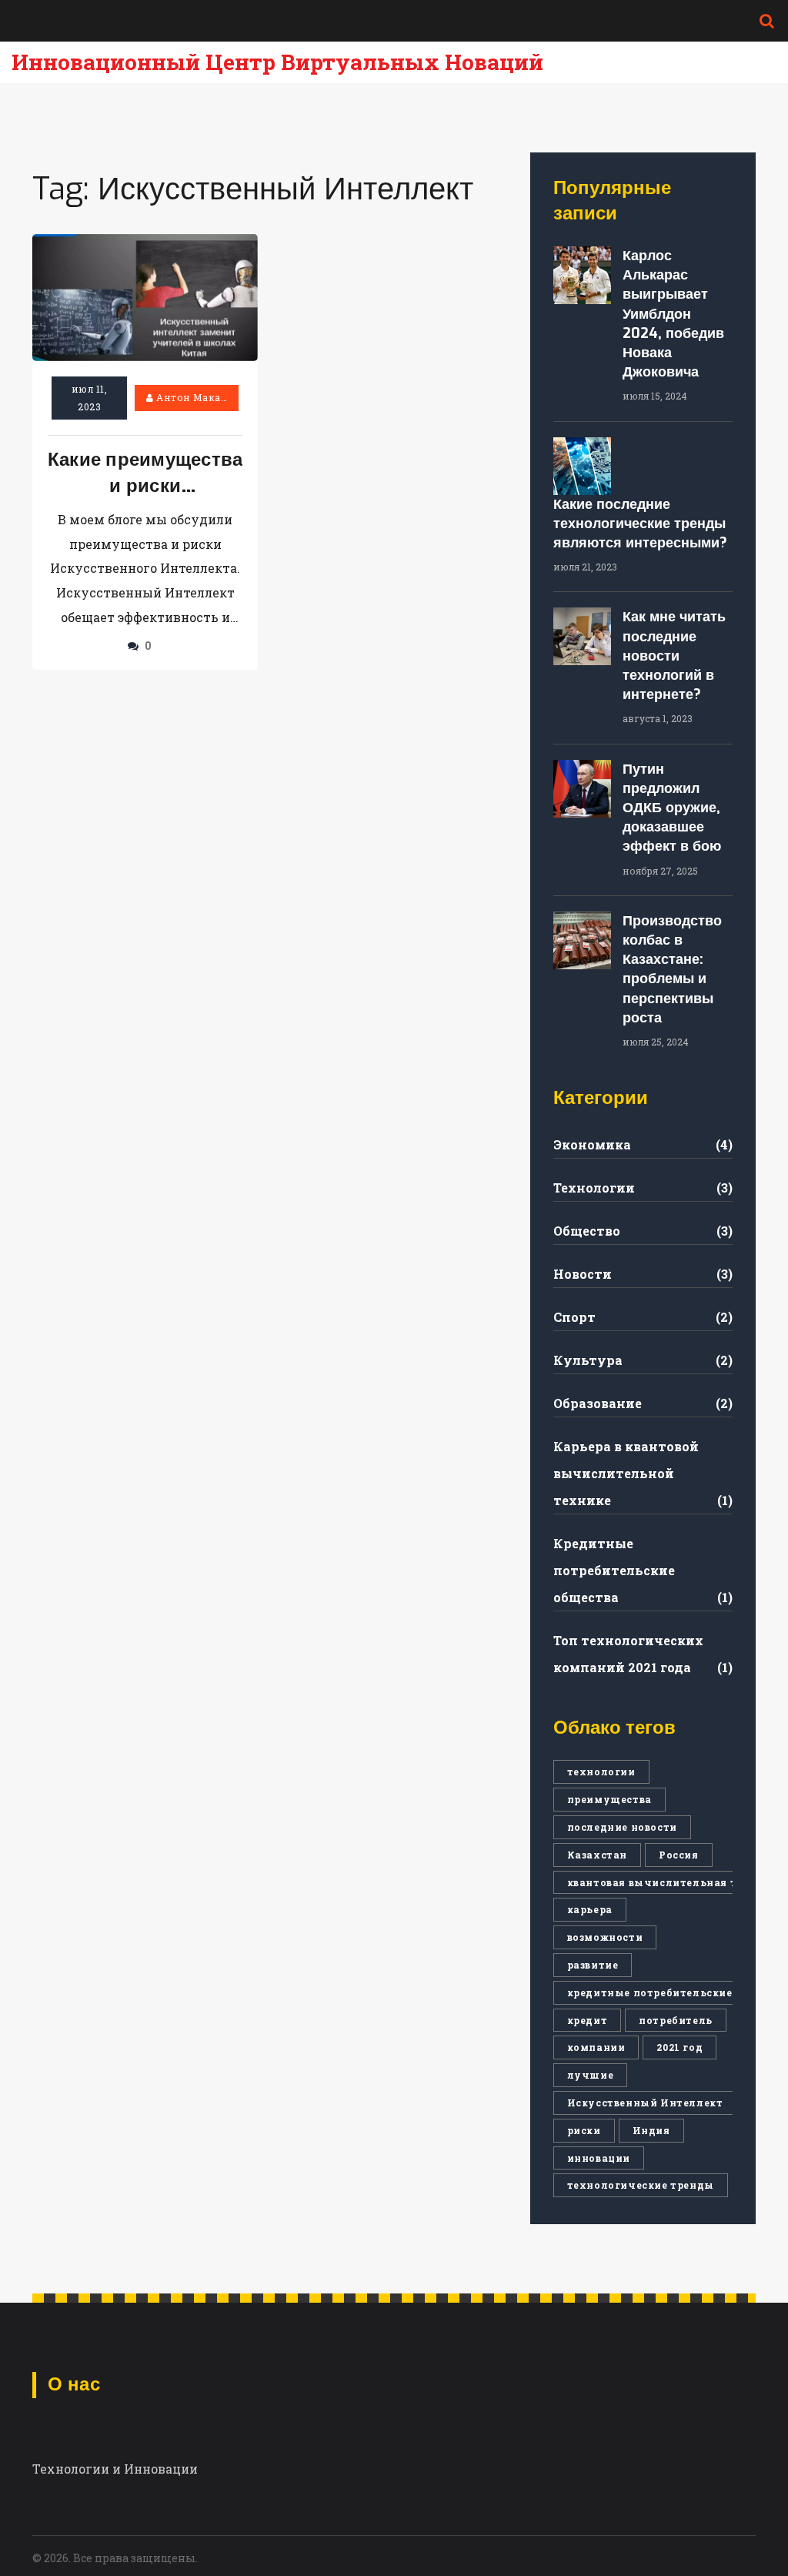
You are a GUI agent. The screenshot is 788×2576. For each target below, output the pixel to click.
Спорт (574, 1317)
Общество (587, 1231)
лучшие (591, 2075)
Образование (598, 1403)
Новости (583, 1274)
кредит (588, 2020)
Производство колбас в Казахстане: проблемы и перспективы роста (672, 969)
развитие (593, 1965)
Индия (651, 2130)
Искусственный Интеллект (645, 2103)
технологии (601, 1771)
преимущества (609, 1799)
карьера (590, 1909)
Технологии (594, 1188)
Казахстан (597, 1855)
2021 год (679, 2047)
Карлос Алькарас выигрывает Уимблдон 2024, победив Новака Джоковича (673, 314)
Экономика (592, 1144)
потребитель (676, 2020)
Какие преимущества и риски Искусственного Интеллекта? (145, 473)
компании (596, 2047)
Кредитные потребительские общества (614, 1570)
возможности (605, 1937)
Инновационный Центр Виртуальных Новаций (277, 62)
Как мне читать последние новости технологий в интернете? (674, 656)
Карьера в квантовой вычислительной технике (626, 1473)
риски (584, 2130)
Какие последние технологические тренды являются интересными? (640, 524)
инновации (599, 2158)
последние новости (622, 1827)
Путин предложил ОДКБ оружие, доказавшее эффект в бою (672, 808)
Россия (679, 1855)
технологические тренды (641, 2185)
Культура (588, 1360)
